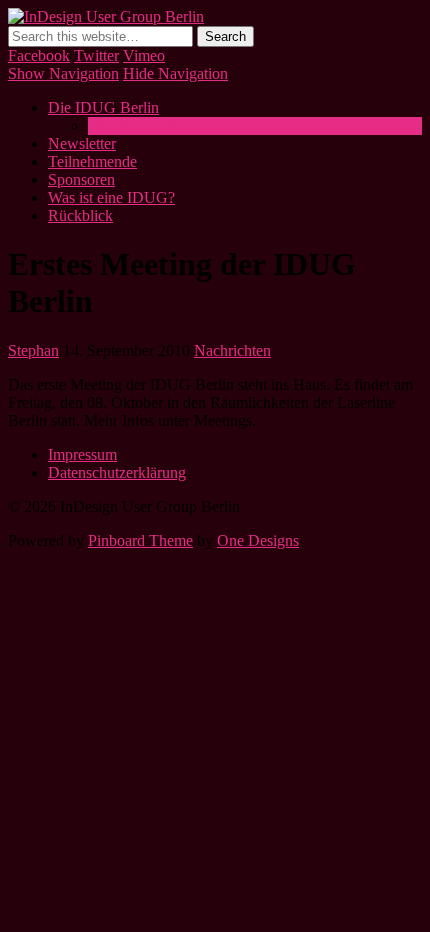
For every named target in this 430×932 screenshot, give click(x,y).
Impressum (82, 454)
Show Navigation (63, 73)
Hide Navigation (175, 73)
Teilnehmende (92, 161)
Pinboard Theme (140, 540)
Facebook (39, 55)
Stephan (33, 350)
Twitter (96, 55)
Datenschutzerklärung (117, 472)
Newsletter (82, 143)
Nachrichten (232, 350)
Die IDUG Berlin (103, 107)
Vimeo (144, 55)
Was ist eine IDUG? (151, 125)
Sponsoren (81, 179)
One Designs (258, 540)
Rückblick (80, 215)
